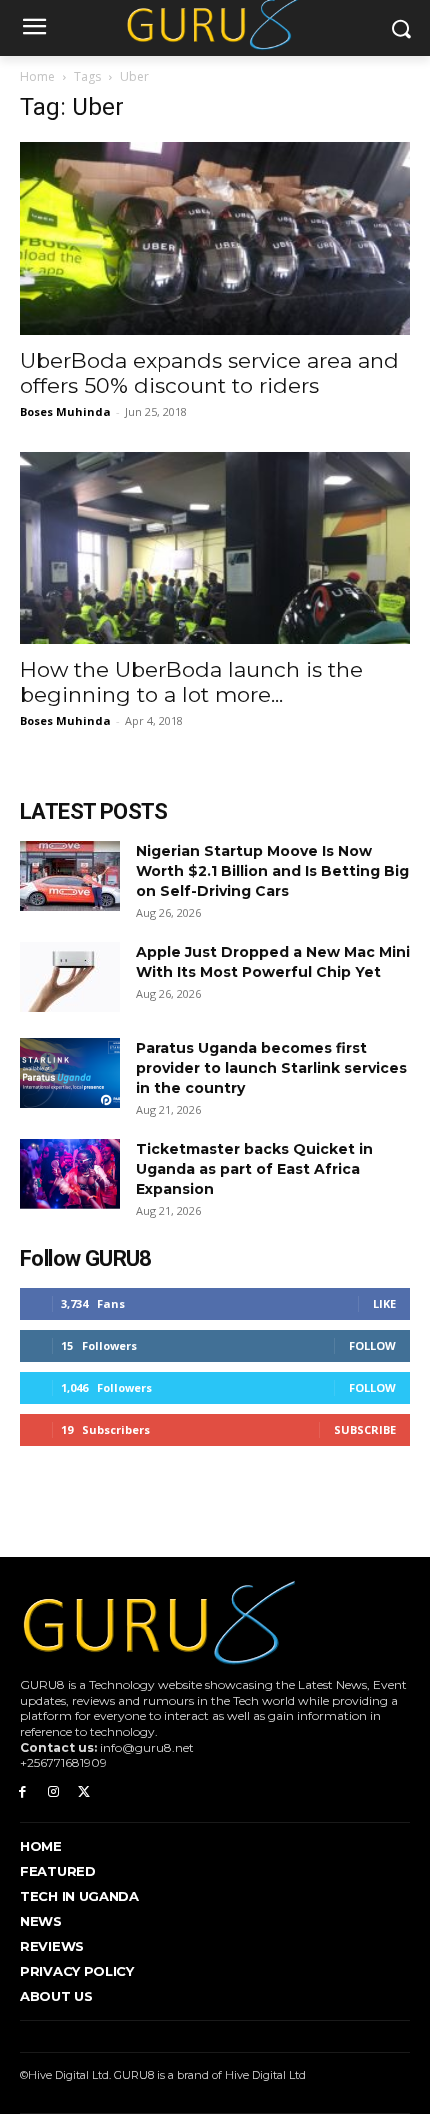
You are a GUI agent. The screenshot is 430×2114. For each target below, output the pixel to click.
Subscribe (365, 1429)
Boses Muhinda (65, 411)
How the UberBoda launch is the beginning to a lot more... (191, 682)
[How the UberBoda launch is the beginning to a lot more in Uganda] (215, 548)
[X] (84, 1792)
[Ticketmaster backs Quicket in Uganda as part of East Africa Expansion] (70, 1174)
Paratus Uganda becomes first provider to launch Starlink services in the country (271, 1068)
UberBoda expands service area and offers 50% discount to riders (209, 373)
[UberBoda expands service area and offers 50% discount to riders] (215, 238)
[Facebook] (22, 1792)
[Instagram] (53, 1792)
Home (37, 76)
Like (384, 1303)
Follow (372, 1345)
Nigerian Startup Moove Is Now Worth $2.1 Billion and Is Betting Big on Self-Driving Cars (272, 871)
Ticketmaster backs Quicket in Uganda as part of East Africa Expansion (254, 1169)
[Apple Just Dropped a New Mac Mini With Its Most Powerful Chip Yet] (70, 977)
